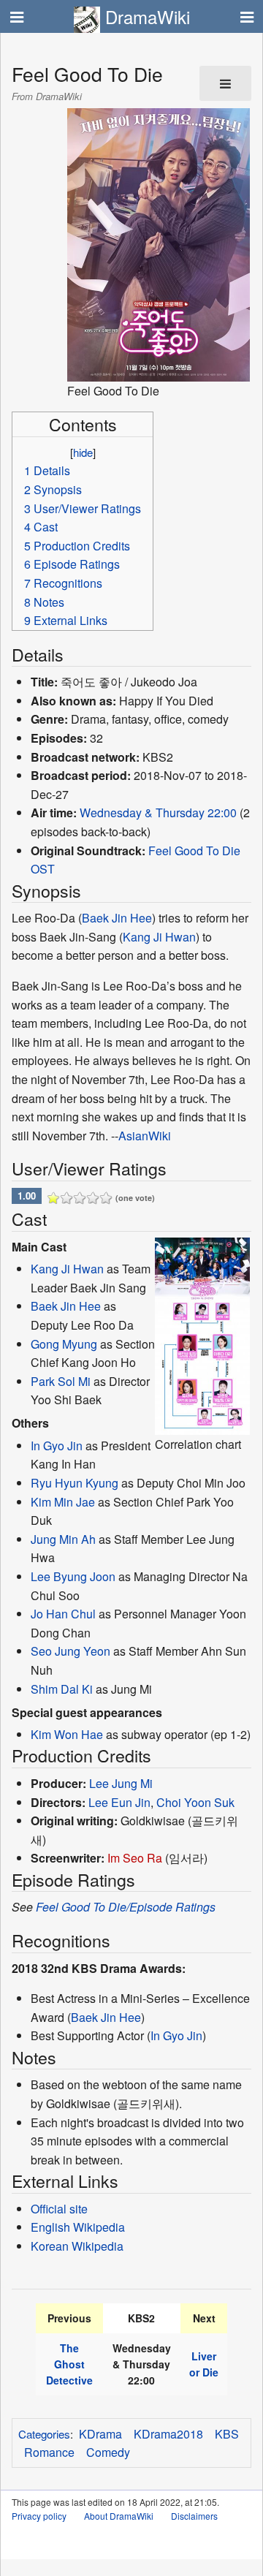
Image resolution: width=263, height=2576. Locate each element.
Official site (59, 2209)
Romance (49, 2452)
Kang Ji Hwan (159, 937)
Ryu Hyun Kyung (75, 1483)
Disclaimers (194, 2516)
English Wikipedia (78, 2227)
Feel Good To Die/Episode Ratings (126, 1907)
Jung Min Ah (63, 1539)
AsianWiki (145, 1136)
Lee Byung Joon (73, 1576)
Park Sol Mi (61, 1381)
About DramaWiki (119, 2516)
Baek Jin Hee (117, 918)
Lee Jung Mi (121, 1783)
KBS (227, 2434)
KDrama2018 (168, 2434)
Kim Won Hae (67, 1734)
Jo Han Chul (63, 1614)
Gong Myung (64, 1344)
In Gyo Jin (57, 1446)
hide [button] (83, 452)
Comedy (108, 2452)
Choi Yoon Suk (195, 1802)
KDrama (100, 2434)
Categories (44, 2434)
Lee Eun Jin (119, 1802)
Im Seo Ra (135, 1858)
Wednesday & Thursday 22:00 (158, 812)
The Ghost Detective (69, 2364)
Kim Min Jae (63, 1502)
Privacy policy (39, 2516)
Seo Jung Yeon (70, 1651)
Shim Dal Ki (62, 1689)
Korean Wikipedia (77, 2246)
